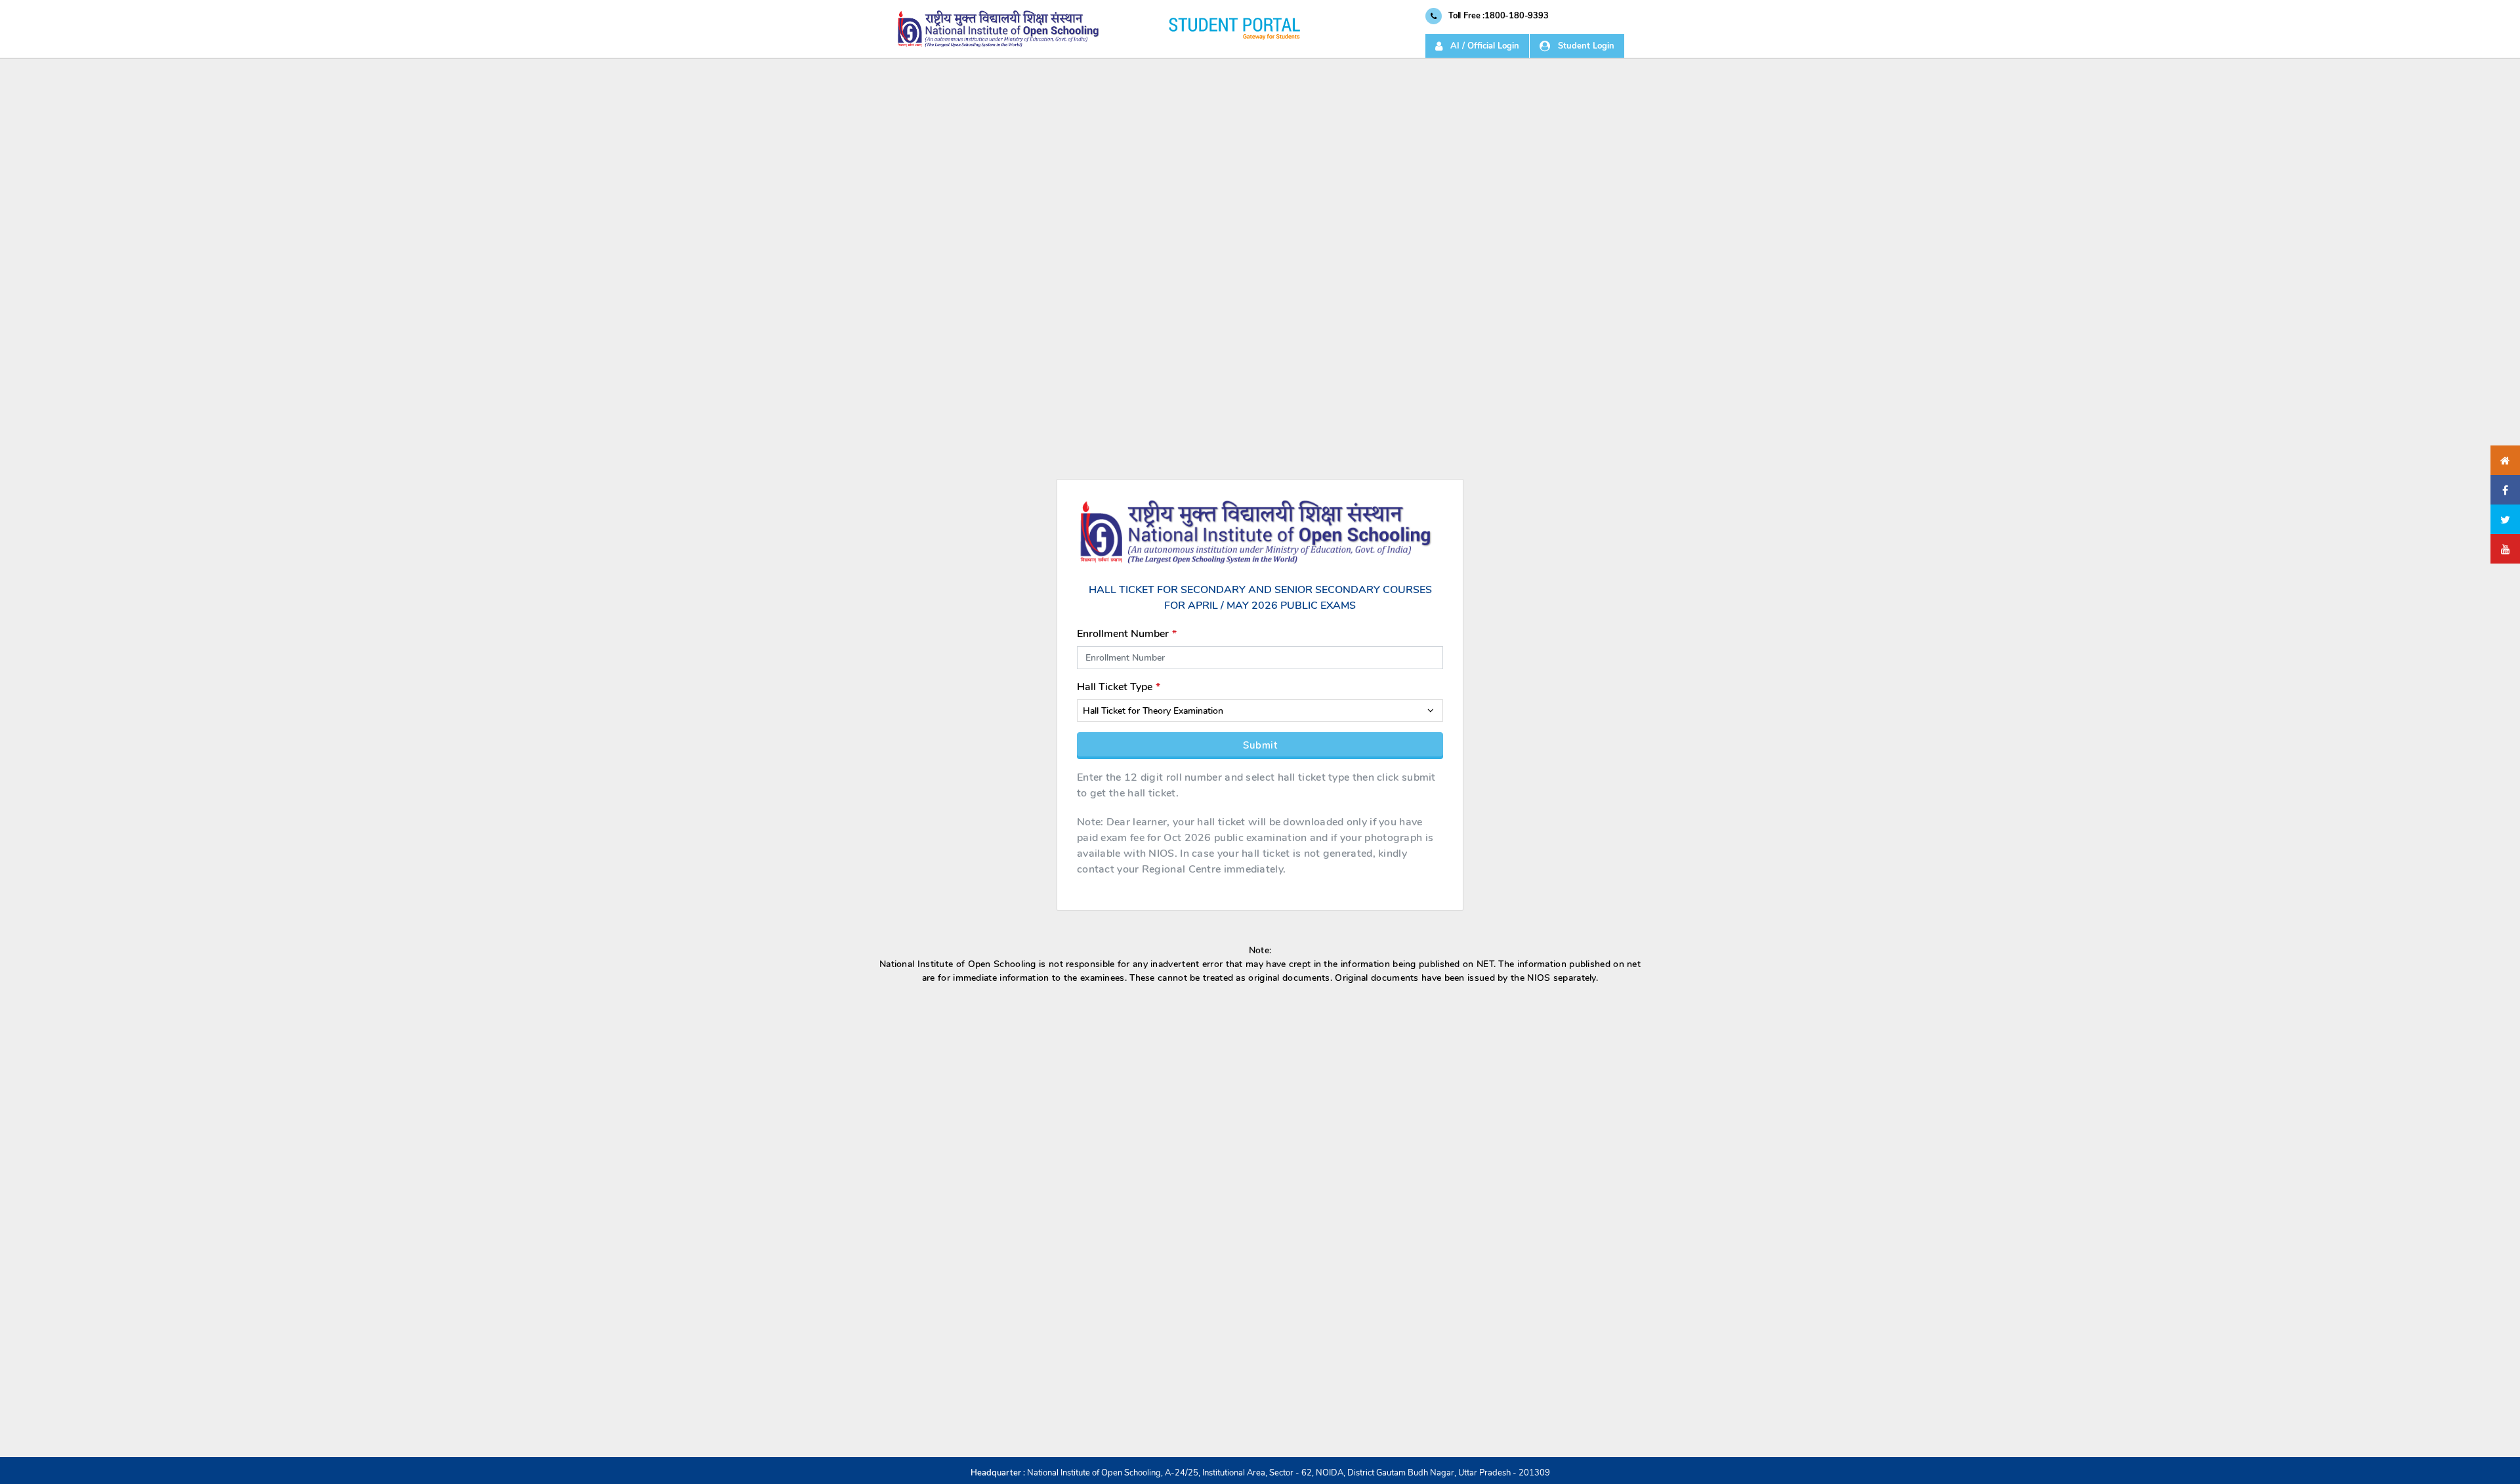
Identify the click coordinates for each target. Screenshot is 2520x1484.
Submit (1260, 745)
